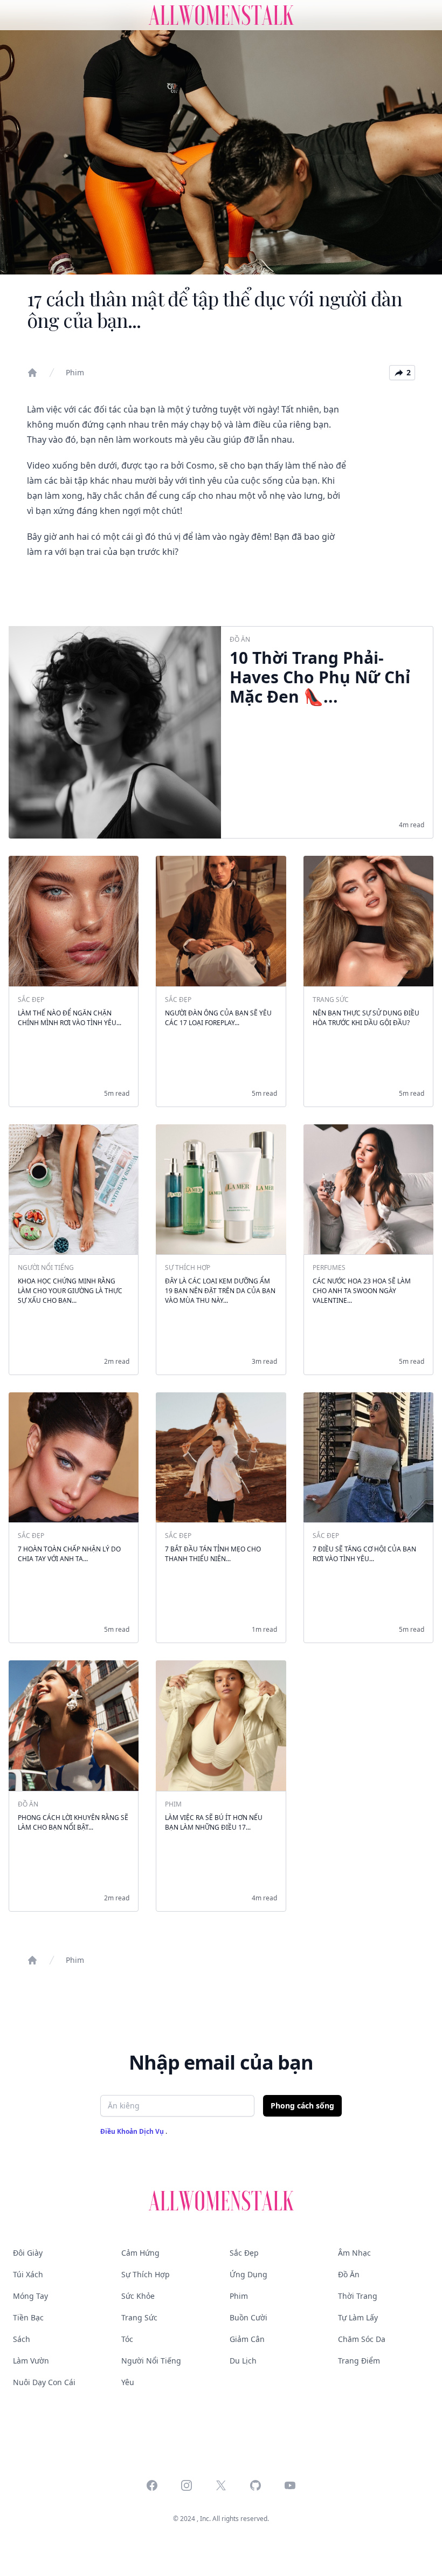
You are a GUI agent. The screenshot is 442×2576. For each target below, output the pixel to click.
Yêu (128, 2382)
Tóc (127, 2339)
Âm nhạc (354, 2253)
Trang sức (139, 2317)
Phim (75, 372)
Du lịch (243, 2361)
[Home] (32, 373)
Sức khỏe (138, 2296)
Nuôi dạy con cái (44, 2382)
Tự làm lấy (358, 2317)
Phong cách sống (302, 2106)
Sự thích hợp (146, 2274)
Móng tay (30, 2296)
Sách (22, 2339)
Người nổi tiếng (151, 2361)
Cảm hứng (140, 2253)
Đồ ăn (349, 2274)
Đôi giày (28, 2253)
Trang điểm (359, 2361)
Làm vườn (31, 2361)
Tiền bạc (28, 2317)
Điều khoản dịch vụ (133, 2131)
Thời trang (358, 2296)
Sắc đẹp (244, 2253)
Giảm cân (247, 2339)
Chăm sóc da (362, 2339)
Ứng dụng (248, 2274)
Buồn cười (248, 2317)
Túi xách (28, 2274)
